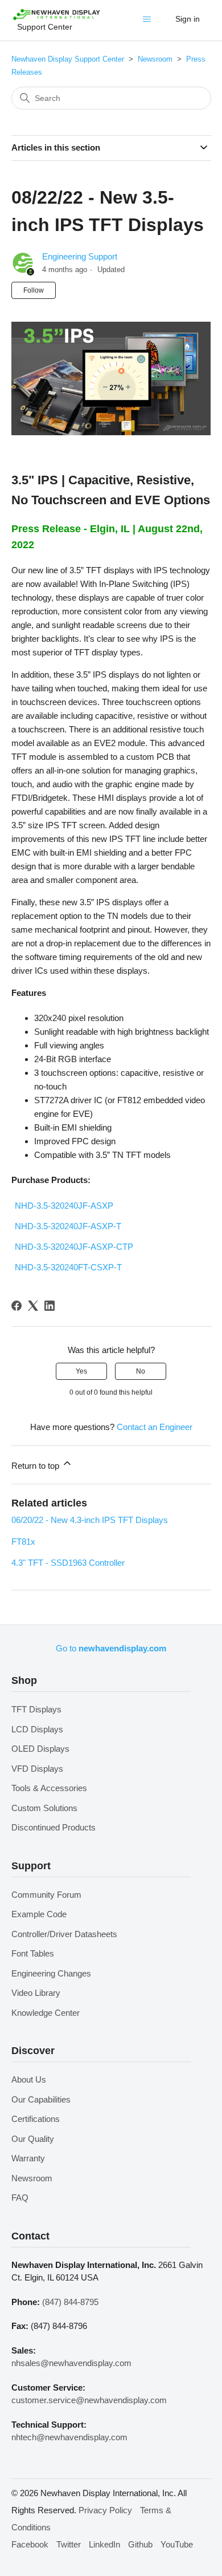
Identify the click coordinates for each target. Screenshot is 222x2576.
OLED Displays (40, 1749)
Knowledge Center (46, 2013)
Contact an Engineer (155, 1427)
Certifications (36, 2119)
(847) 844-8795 (70, 2302)
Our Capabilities (41, 2099)
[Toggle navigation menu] (149, 22)
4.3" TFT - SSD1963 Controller (68, 1563)
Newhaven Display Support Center (68, 59)
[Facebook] (17, 1306)
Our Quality (33, 2139)
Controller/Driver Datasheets (64, 1934)
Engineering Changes (51, 1973)
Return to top (36, 1466)
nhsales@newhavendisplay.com (71, 2363)
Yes (81, 1371)
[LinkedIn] (50, 1306)
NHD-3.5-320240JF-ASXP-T (68, 1226)
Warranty (28, 2158)
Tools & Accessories (49, 1788)
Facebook (30, 2544)
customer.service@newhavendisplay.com (89, 2400)
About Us (29, 2079)
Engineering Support (80, 256)
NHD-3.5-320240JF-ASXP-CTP (74, 1247)
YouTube (177, 2544)
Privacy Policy (105, 2510)
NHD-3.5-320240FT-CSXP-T (68, 1267)
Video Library (36, 1993)
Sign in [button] (188, 19)
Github (140, 2544)
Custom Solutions (44, 1808)
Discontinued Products (54, 1827)
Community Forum (46, 1895)
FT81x (23, 1542)
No (141, 1371)
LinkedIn (104, 2544)
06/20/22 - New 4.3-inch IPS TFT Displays (90, 1520)
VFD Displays (37, 1769)
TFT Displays (36, 1709)
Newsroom (155, 59)
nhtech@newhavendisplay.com (69, 2437)
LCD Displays (37, 1729)
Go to (111, 1648)
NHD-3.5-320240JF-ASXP (64, 1206)
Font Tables (33, 1953)
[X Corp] (33, 1306)
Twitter (69, 2544)
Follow (34, 290)
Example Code (39, 1914)
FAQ (20, 2198)
